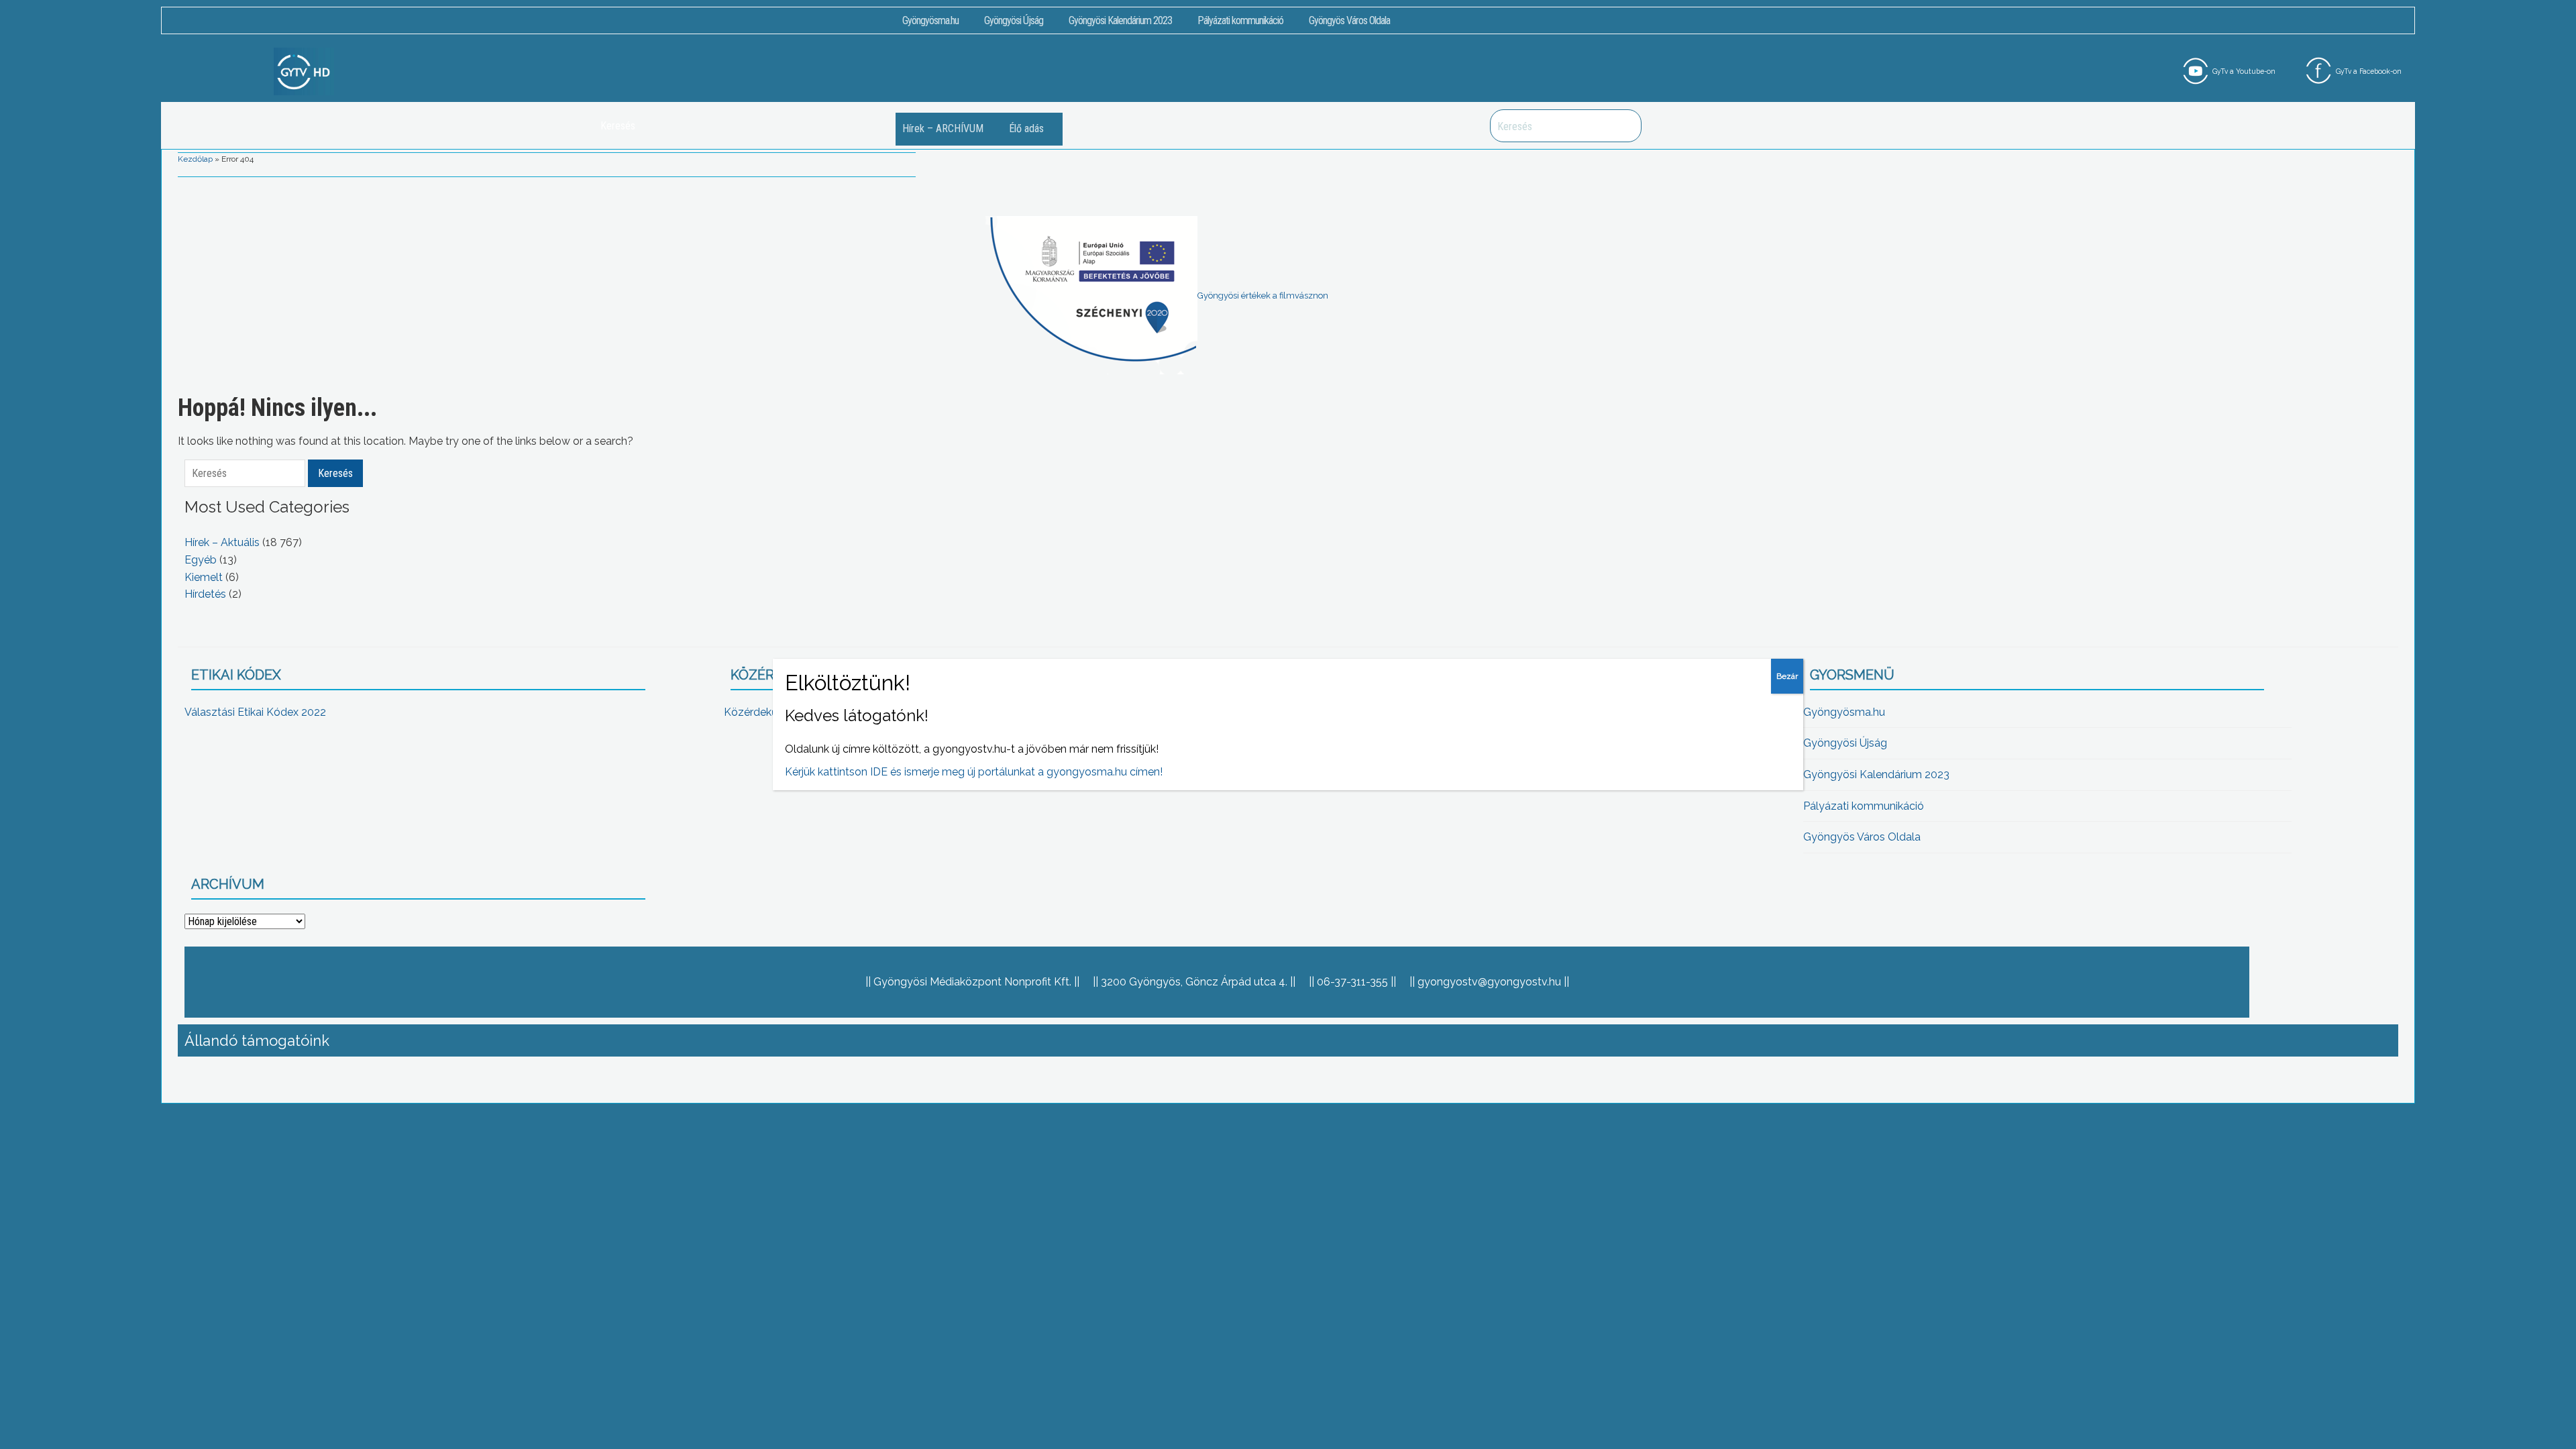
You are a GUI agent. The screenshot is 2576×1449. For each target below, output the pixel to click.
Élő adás (1026, 128)
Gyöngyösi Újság (1014, 20)
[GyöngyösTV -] (304, 71)
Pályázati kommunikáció (1240, 20)
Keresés (1624, 126)
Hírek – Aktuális (222, 542)
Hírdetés (205, 594)
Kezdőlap (195, 159)
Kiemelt (204, 577)
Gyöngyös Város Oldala (1349, 20)
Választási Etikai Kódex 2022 (255, 712)
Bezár (1787, 676)
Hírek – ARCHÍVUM (943, 128)
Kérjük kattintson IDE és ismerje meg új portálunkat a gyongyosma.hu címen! (974, 772)
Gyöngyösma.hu (930, 20)
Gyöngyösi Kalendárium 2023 (1120, 20)
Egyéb (201, 560)
